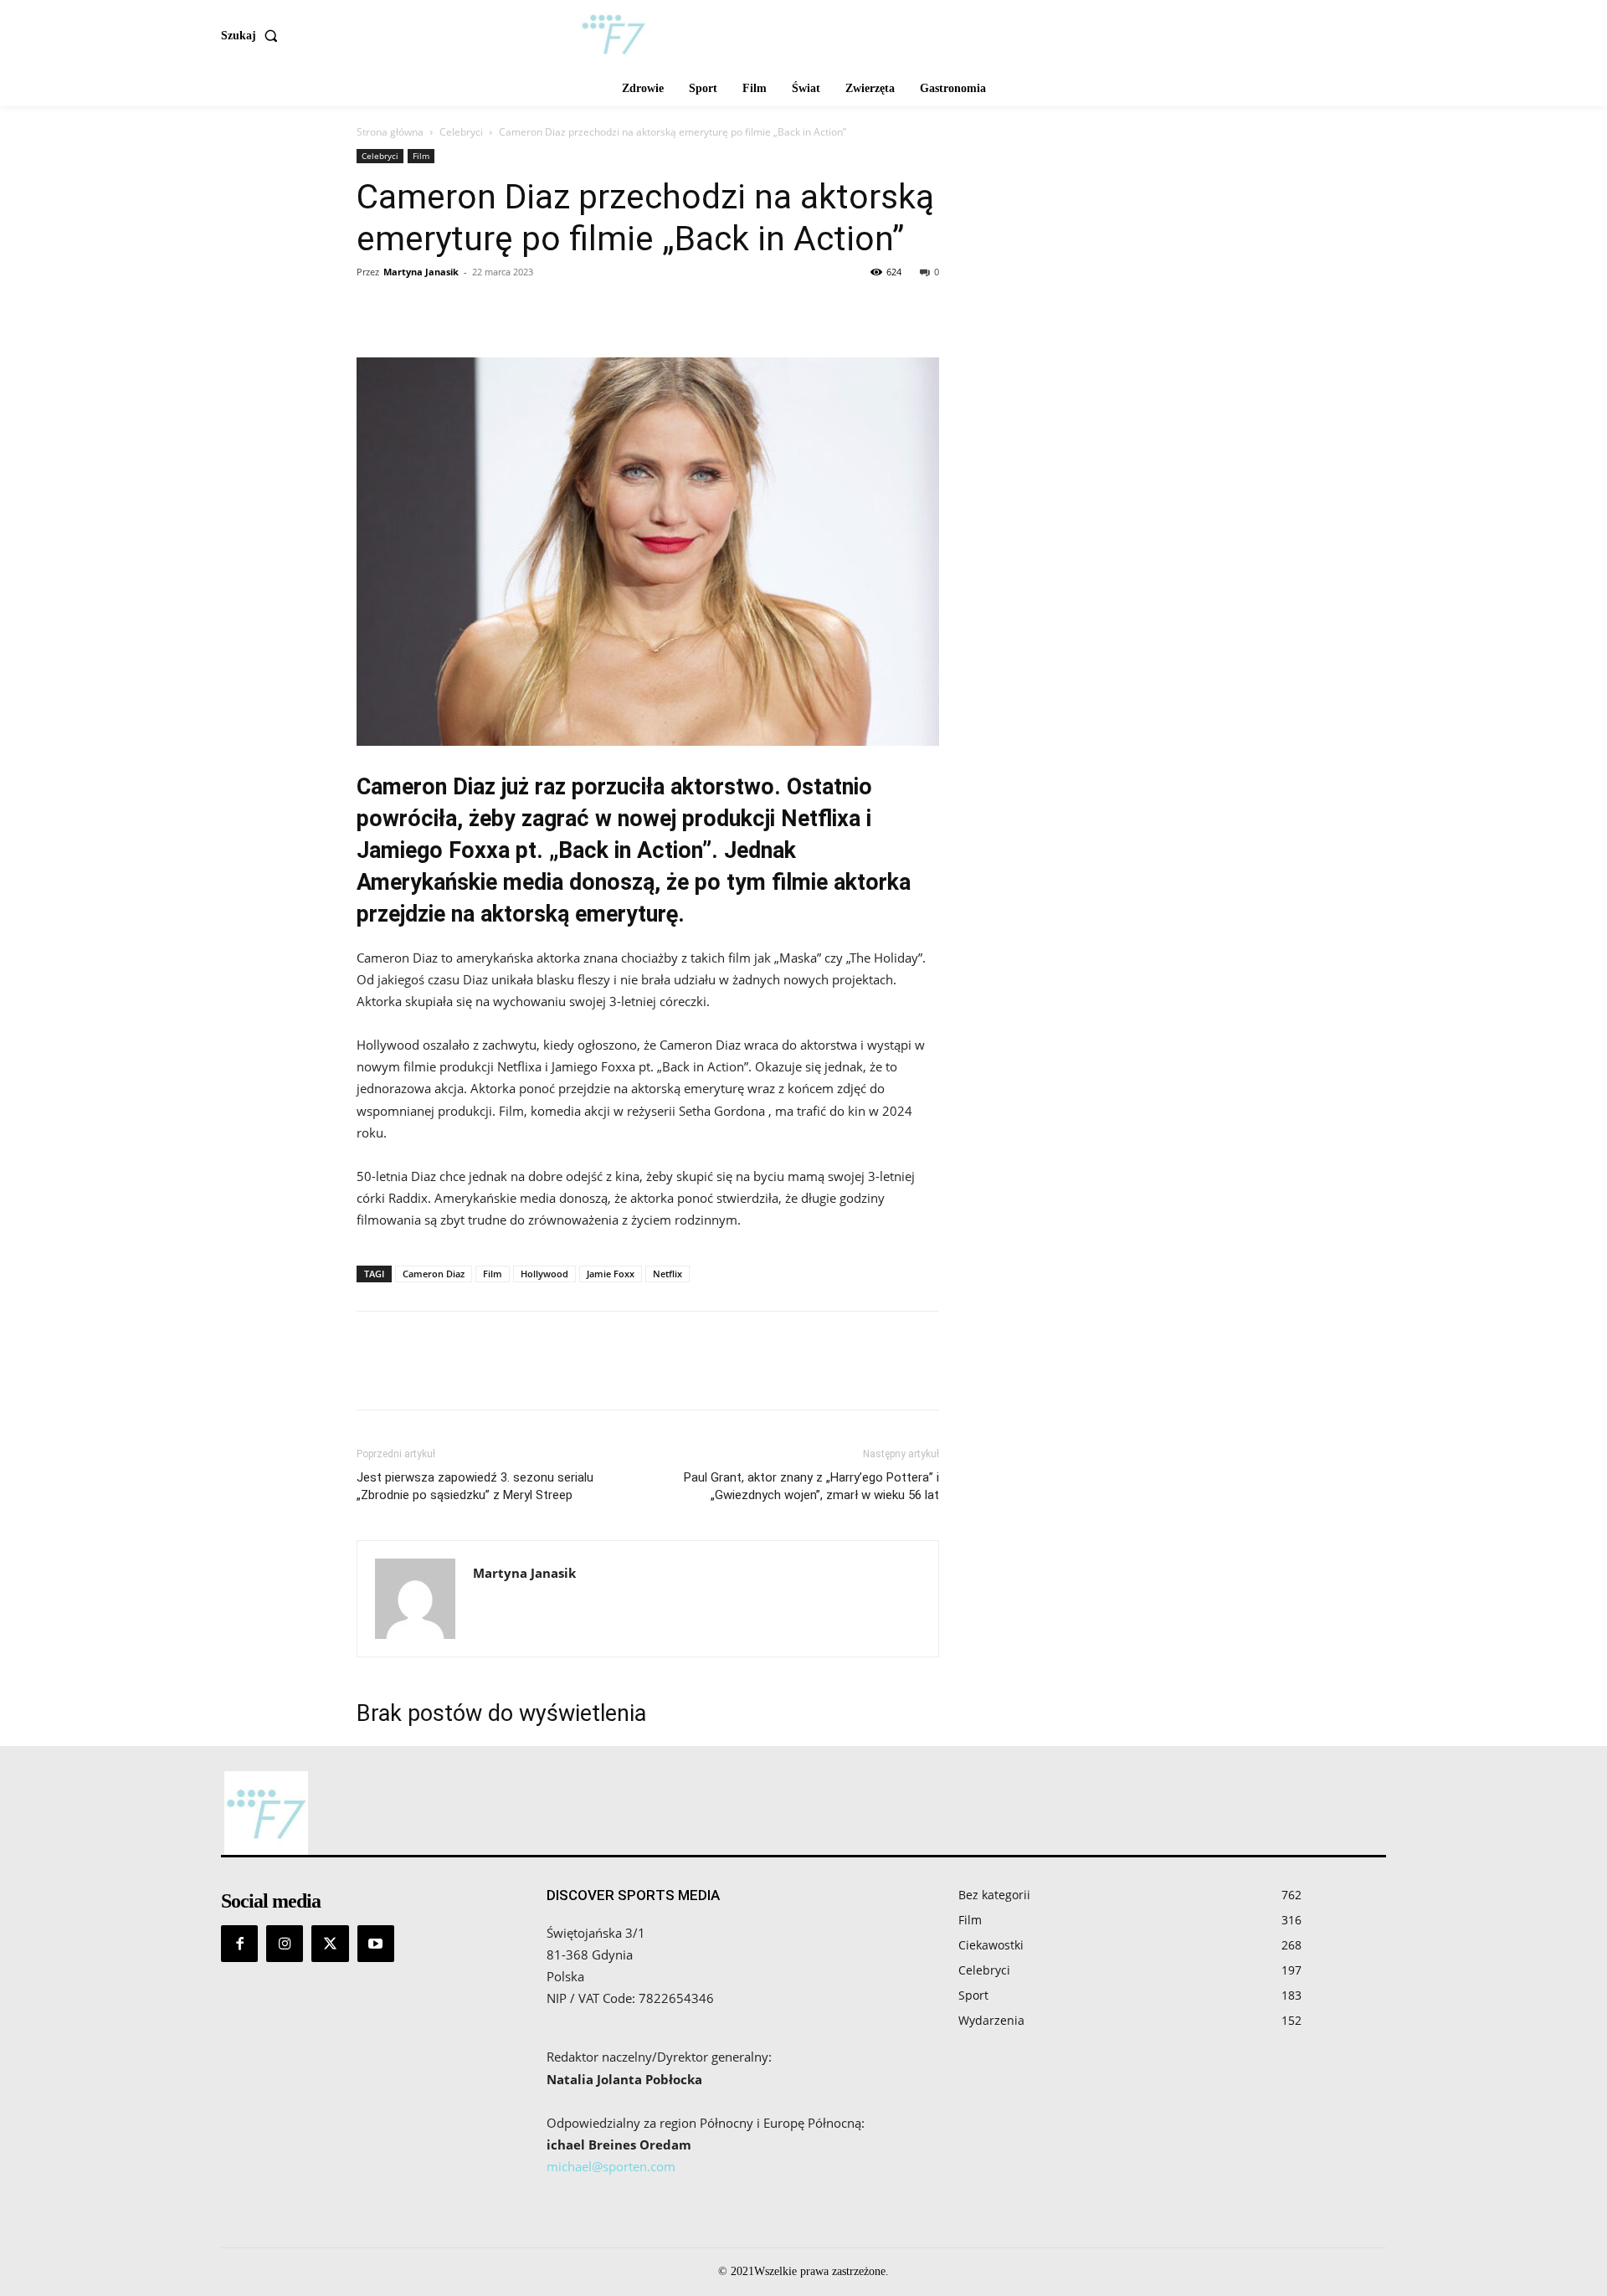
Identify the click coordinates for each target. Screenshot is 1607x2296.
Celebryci (461, 132)
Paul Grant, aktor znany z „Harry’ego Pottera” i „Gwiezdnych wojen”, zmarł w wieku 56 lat (811, 1486)
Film (421, 156)
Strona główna (390, 132)
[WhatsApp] (489, 310)
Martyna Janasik (421, 272)
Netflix (667, 1274)
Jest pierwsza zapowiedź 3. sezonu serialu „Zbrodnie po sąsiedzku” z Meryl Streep (475, 1486)
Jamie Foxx (611, 1274)
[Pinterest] (450, 310)
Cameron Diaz (434, 1274)
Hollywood (544, 1274)
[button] (253, 36)
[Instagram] (285, 1944)
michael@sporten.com (611, 2166)
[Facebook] (373, 310)
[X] (412, 310)
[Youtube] (376, 1944)
